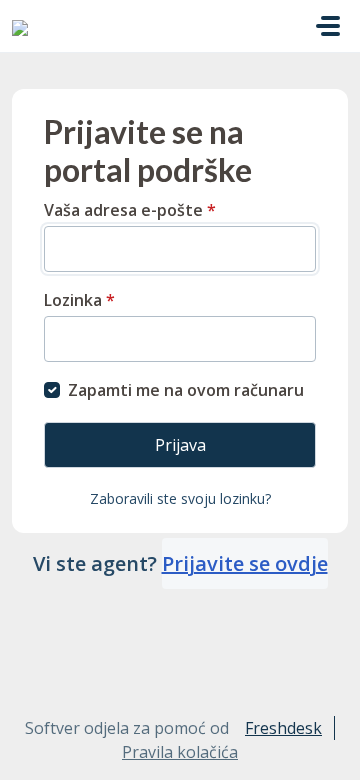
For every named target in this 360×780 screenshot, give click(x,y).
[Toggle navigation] (328, 26)
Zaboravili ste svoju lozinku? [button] (180, 498)
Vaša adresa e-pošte (130, 210)
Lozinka (79, 300)
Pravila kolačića (180, 752)
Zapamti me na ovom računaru (186, 390)
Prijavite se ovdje (245, 563)
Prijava (180, 445)
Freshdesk (283, 728)
